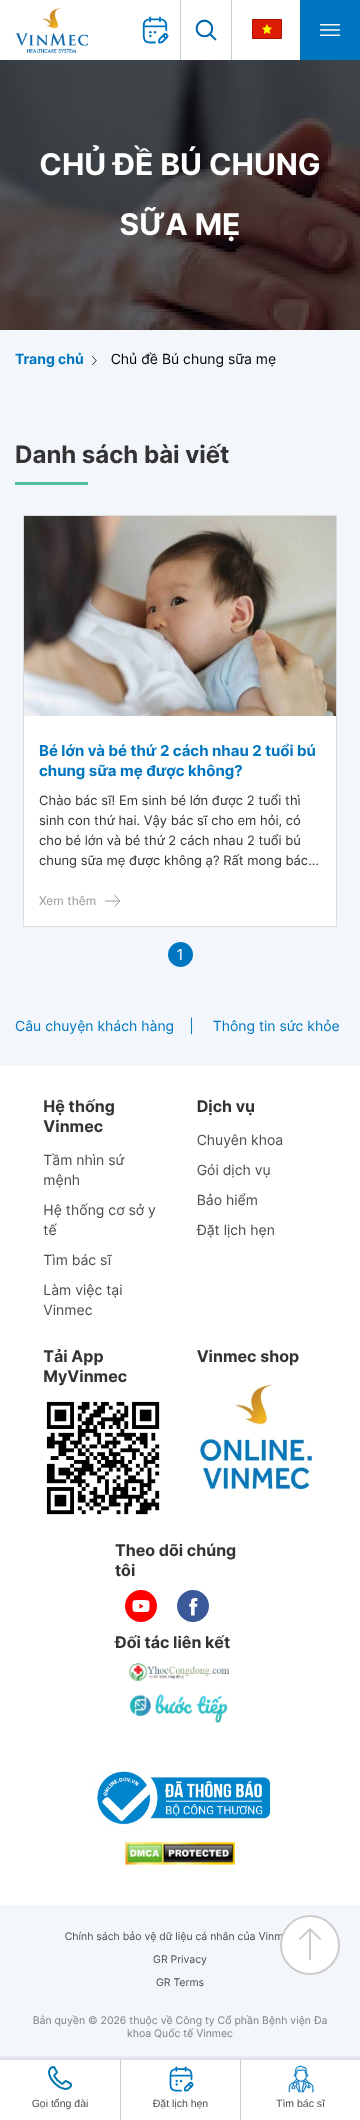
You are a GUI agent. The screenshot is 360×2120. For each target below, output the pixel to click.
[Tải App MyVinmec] (103, 1458)
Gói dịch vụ (234, 1170)
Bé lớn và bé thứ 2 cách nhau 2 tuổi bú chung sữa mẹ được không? (177, 760)
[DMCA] (180, 1853)
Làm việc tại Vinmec (82, 1300)
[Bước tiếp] (180, 1708)
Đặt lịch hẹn (236, 1230)
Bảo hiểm (227, 1200)
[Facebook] (193, 1606)
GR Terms (180, 1982)
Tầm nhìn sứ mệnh (83, 1170)
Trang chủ (49, 359)
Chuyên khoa (240, 1140)
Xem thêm (67, 900)
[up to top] (310, 1945)
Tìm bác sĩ (77, 1260)
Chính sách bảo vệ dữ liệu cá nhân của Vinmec (180, 1936)
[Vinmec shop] (257, 1438)
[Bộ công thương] (180, 1798)
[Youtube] (141, 1606)
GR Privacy (180, 1959)
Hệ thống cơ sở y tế (99, 1220)
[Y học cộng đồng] (180, 1672)
